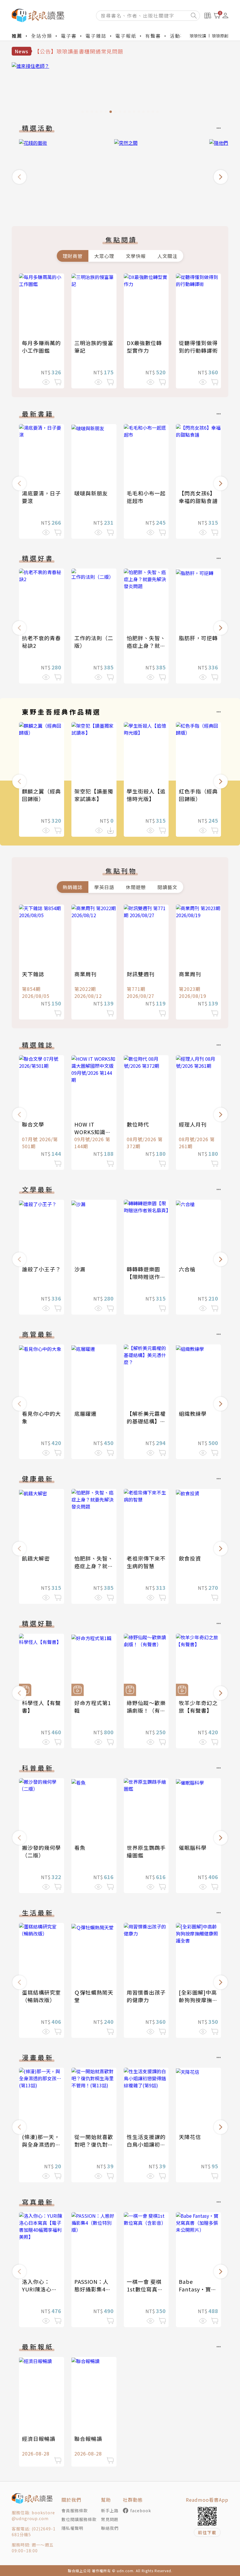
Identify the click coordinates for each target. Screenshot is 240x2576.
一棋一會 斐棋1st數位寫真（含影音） (144, 2289)
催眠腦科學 (193, 1847)
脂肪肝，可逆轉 (198, 638)
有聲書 (153, 36)
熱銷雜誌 (73, 887)
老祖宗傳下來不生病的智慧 (146, 1562)
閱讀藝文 (167, 887)
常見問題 (110, 2519)
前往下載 (207, 2532)
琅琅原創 (220, 36)
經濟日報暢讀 (39, 2439)
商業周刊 (85, 974)
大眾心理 (104, 256)
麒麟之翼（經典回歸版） (41, 795)
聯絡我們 (110, 2528)
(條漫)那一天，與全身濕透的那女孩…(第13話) (41, 2144)
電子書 (69, 36)
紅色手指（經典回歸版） (198, 795)
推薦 (17, 36)
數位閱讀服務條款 (79, 2519)
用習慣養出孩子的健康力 (146, 1996)
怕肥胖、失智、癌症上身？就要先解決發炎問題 (146, 645)
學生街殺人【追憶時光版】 (146, 795)
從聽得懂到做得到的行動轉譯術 (198, 347)
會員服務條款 (75, 2510)
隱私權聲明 (72, 2528)
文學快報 (136, 256)
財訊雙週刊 (141, 974)
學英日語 (104, 887)
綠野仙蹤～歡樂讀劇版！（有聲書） (146, 1710)
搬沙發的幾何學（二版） (41, 1851)
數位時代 (138, 1124)
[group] (120, 89)
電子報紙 (126, 36)
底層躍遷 (85, 1413)
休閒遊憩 (136, 887)
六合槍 (187, 1269)
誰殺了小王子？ (41, 1269)
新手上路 (110, 2510)
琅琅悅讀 (198, 36)
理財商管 (73, 256)
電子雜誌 (96, 36)
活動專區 (180, 36)
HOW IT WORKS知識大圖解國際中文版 (94, 1132)
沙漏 (80, 1269)
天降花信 (190, 2137)
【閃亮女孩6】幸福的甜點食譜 (198, 497)
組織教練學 (193, 1413)
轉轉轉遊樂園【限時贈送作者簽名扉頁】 (146, 1277)
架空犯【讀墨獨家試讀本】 (94, 795)
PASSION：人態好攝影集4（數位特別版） (94, 2289)
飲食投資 (190, 1558)
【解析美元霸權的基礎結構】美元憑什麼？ (146, 1421)
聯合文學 (33, 1124)
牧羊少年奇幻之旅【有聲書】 (198, 1707)
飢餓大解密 (36, 1558)
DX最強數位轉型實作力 (144, 347)
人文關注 (167, 256)
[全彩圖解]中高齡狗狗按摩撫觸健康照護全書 (198, 2000)
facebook (141, 2510)
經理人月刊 (193, 1124)
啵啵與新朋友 (91, 493)
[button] (19, 177)
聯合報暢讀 (88, 2439)
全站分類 (42, 36)
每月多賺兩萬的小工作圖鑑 (41, 347)
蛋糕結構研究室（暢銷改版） (41, 1996)
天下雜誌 (33, 974)
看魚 (80, 1847)
